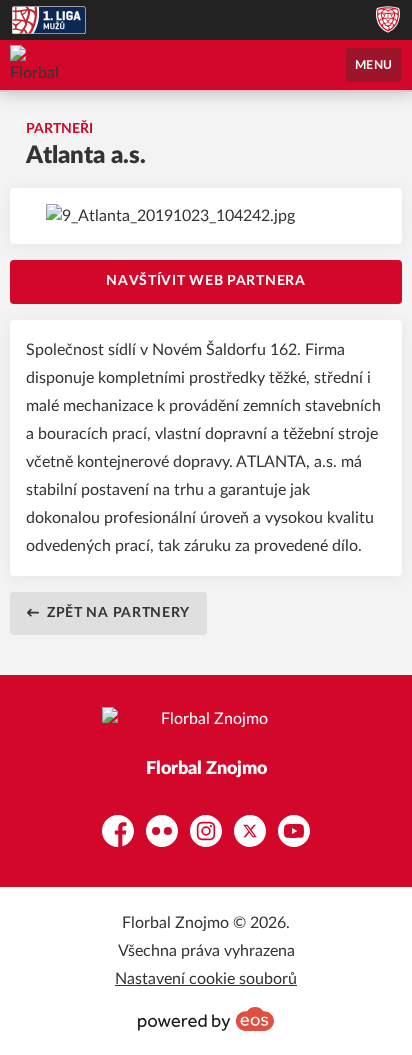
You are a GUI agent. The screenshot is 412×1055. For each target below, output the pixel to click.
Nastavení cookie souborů (206, 979)
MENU (374, 65)
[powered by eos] (206, 1019)
